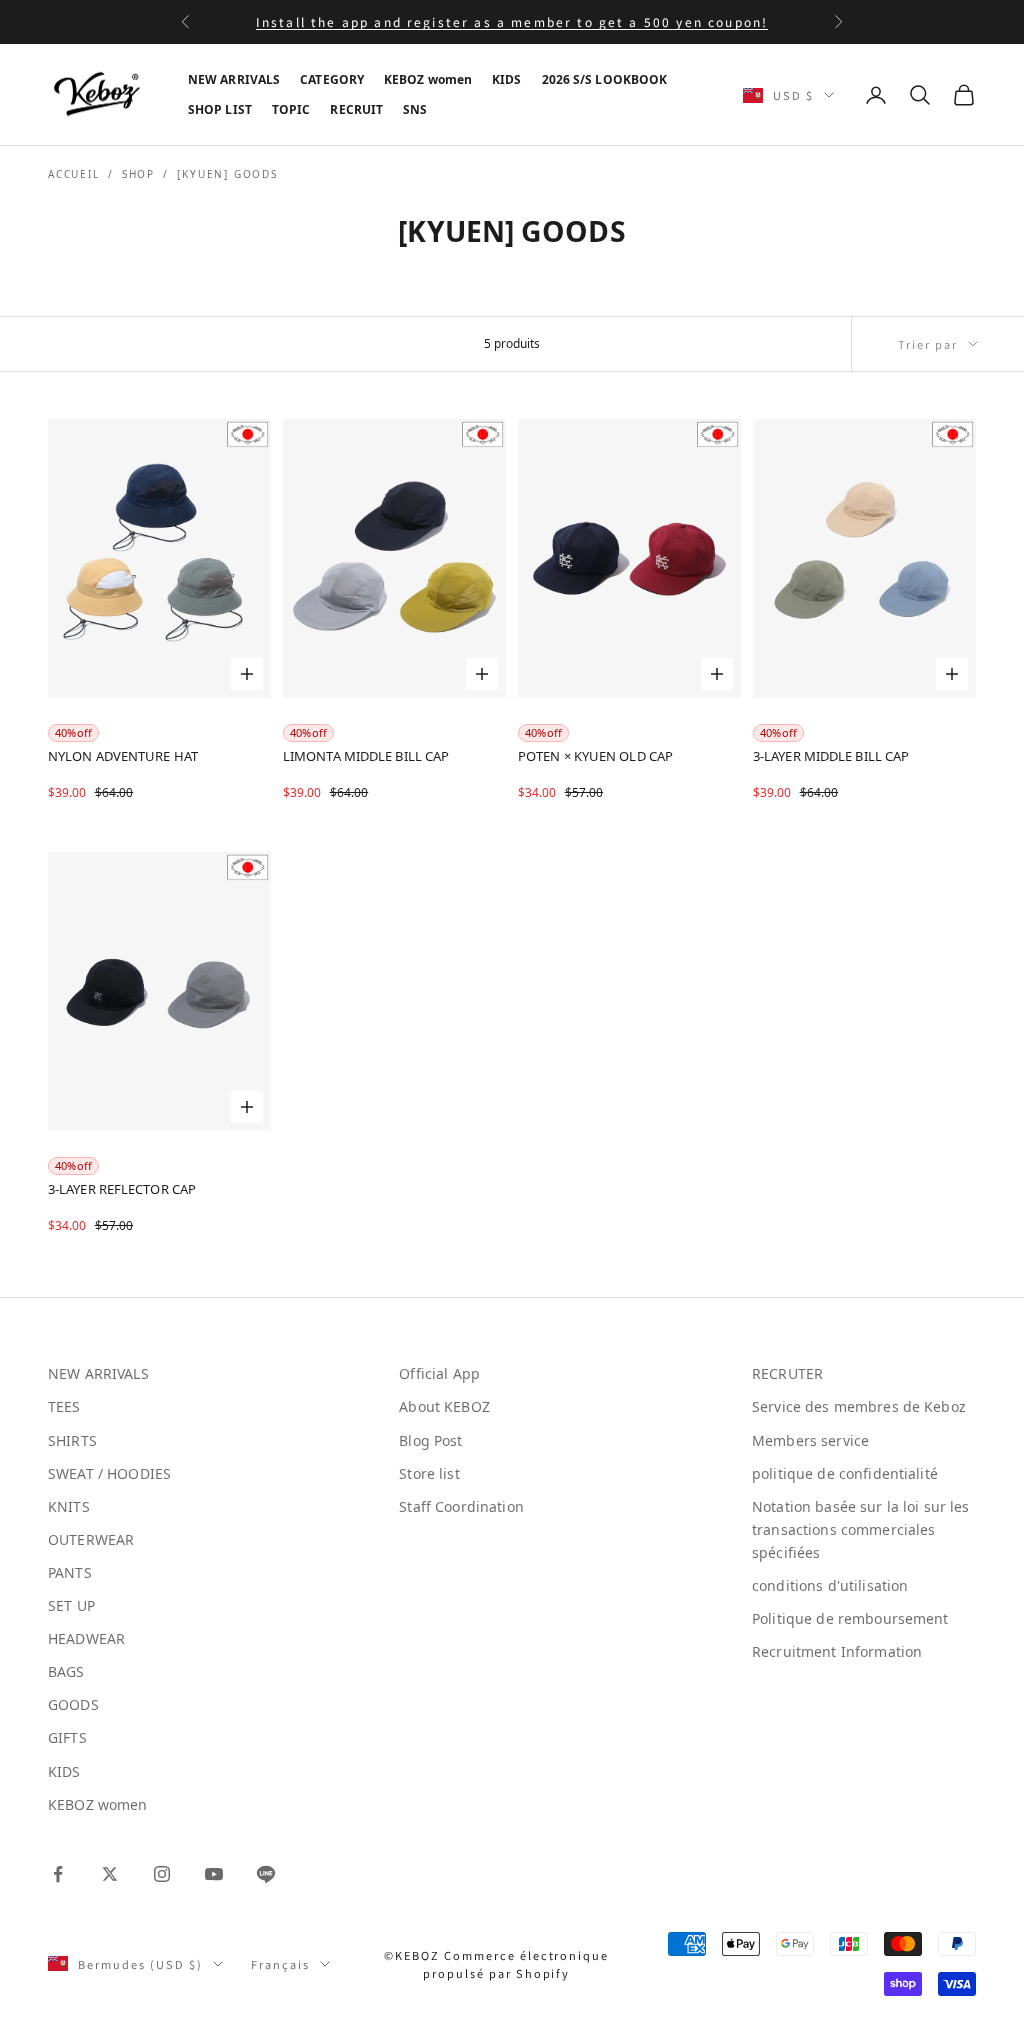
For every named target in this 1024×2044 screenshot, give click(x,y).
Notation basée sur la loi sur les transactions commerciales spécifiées (861, 1529)
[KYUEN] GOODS (227, 174)
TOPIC (291, 109)
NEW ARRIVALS (234, 79)
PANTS (70, 1572)
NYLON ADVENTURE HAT (123, 756)
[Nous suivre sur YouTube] (214, 1874)
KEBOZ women (428, 79)
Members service (810, 1440)
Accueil (74, 174)
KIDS (506, 79)
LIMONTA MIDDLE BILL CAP (366, 756)
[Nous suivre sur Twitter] (110, 1874)
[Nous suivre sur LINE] (266, 1874)
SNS (415, 109)
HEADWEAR (86, 1638)
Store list (429, 1473)
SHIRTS (72, 1440)
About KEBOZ (444, 1406)
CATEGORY (332, 79)
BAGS (66, 1671)
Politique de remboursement (850, 1618)
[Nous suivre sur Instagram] (162, 1874)
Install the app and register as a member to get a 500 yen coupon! (512, 21)
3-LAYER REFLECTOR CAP (122, 1189)
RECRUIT (356, 109)
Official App (439, 1373)
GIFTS (67, 1737)
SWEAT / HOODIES (109, 1473)
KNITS (69, 1506)
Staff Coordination (461, 1506)
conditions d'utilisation (830, 1585)
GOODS (73, 1704)
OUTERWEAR (91, 1539)
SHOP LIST (220, 109)
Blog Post (430, 1440)
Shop (138, 174)
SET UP (71, 1605)
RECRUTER (787, 1373)
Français (280, 1964)
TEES (64, 1406)
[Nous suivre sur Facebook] (58, 1874)
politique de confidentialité (845, 1473)
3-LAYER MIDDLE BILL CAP (831, 756)
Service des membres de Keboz (859, 1406)
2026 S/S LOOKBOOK (605, 79)
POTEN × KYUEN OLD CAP (595, 756)
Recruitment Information (837, 1651)
